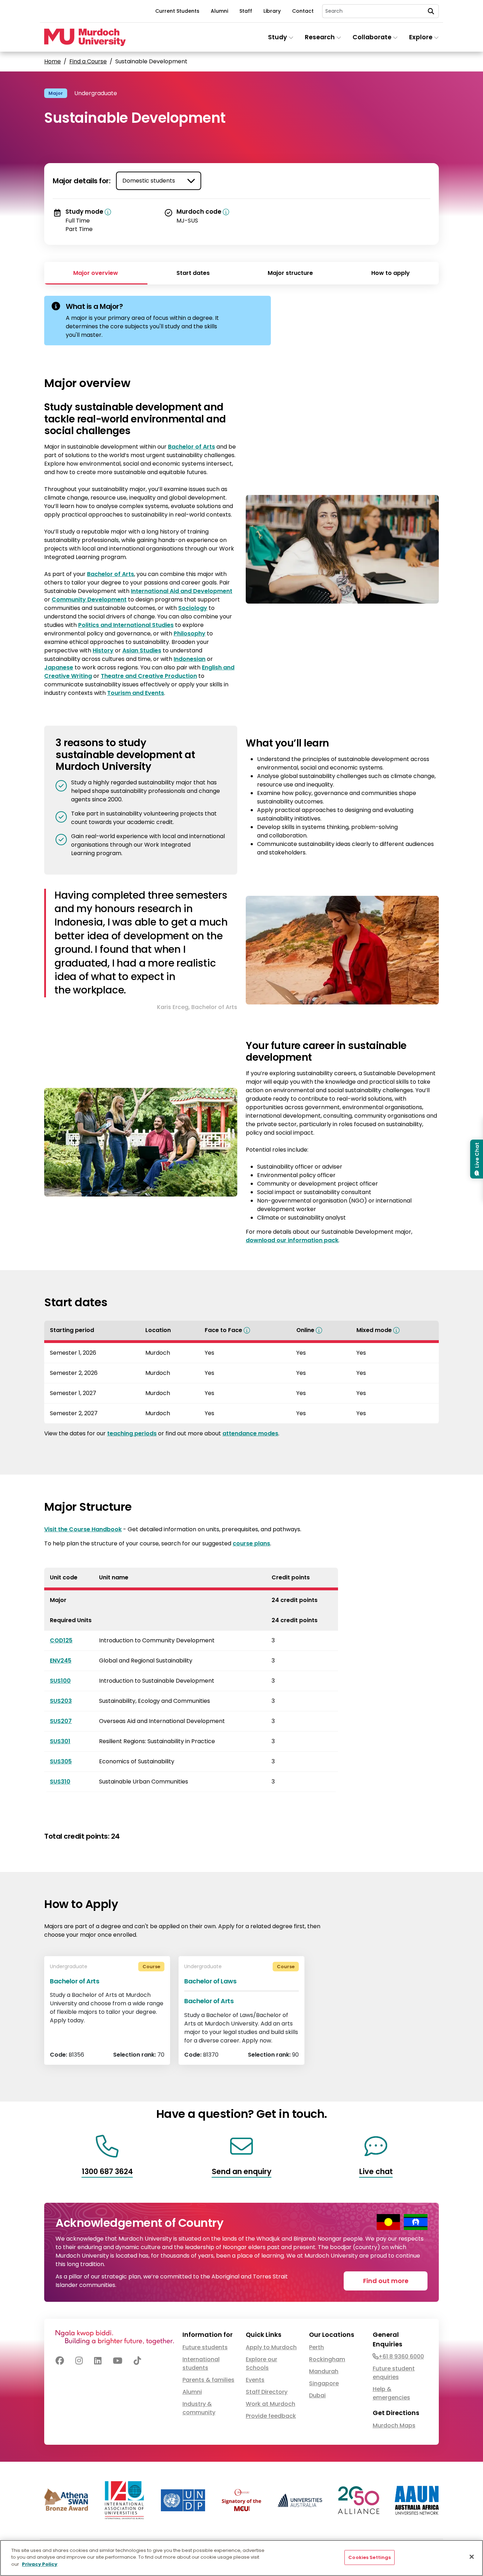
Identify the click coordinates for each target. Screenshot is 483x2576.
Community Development (89, 600)
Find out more (386, 2281)
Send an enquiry (242, 2171)
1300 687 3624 (107, 2171)
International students (201, 2364)
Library (272, 11)
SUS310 (60, 1782)
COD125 (61, 1640)
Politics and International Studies (126, 625)
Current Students (177, 11)
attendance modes (250, 1433)
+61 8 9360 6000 (401, 2356)
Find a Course (88, 61)
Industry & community (199, 2408)
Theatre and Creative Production (149, 676)
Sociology (193, 608)
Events (255, 2380)
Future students (205, 2347)
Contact (303, 11)
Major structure (290, 273)
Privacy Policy (40, 2564)
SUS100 (60, 1681)
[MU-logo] (85, 37)
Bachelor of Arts (191, 447)
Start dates (193, 273)
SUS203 (61, 1701)
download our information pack (292, 1240)
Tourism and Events (136, 693)
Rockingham (327, 2359)
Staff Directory (267, 2392)
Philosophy (190, 633)
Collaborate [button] (373, 37)
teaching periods (132, 1433)
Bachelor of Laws (210, 1981)
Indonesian (190, 659)
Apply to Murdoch (271, 2347)
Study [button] (278, 37)
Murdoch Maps (394, 2425)
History (103, 650)
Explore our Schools (261, 2364)
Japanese (59, 667)
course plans (251, 1543)
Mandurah (324, 2371)
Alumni (219, 11)
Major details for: (82, 181)
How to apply (391, 273)
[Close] (472, 2557)
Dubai (317, 2395)
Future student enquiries (394, 2373)
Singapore (324, 2383)
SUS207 (61, 1721)
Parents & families (208, 2380)
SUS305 (61, 1761)
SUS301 (60, 1741)
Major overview (96, 273)
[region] (241, 2558)
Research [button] (321, 37)
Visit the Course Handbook (83, 1529)
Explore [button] (421, 37)
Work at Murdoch (270, 2404)
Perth (316, 2347)
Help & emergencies (391, 2393)
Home (53, 61)
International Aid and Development (182, 591)
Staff (246, 11)
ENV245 (61, 1661)
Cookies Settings (369, 2557)
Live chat (376, 2171)
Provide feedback (271, 2416)
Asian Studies (142, 650)
